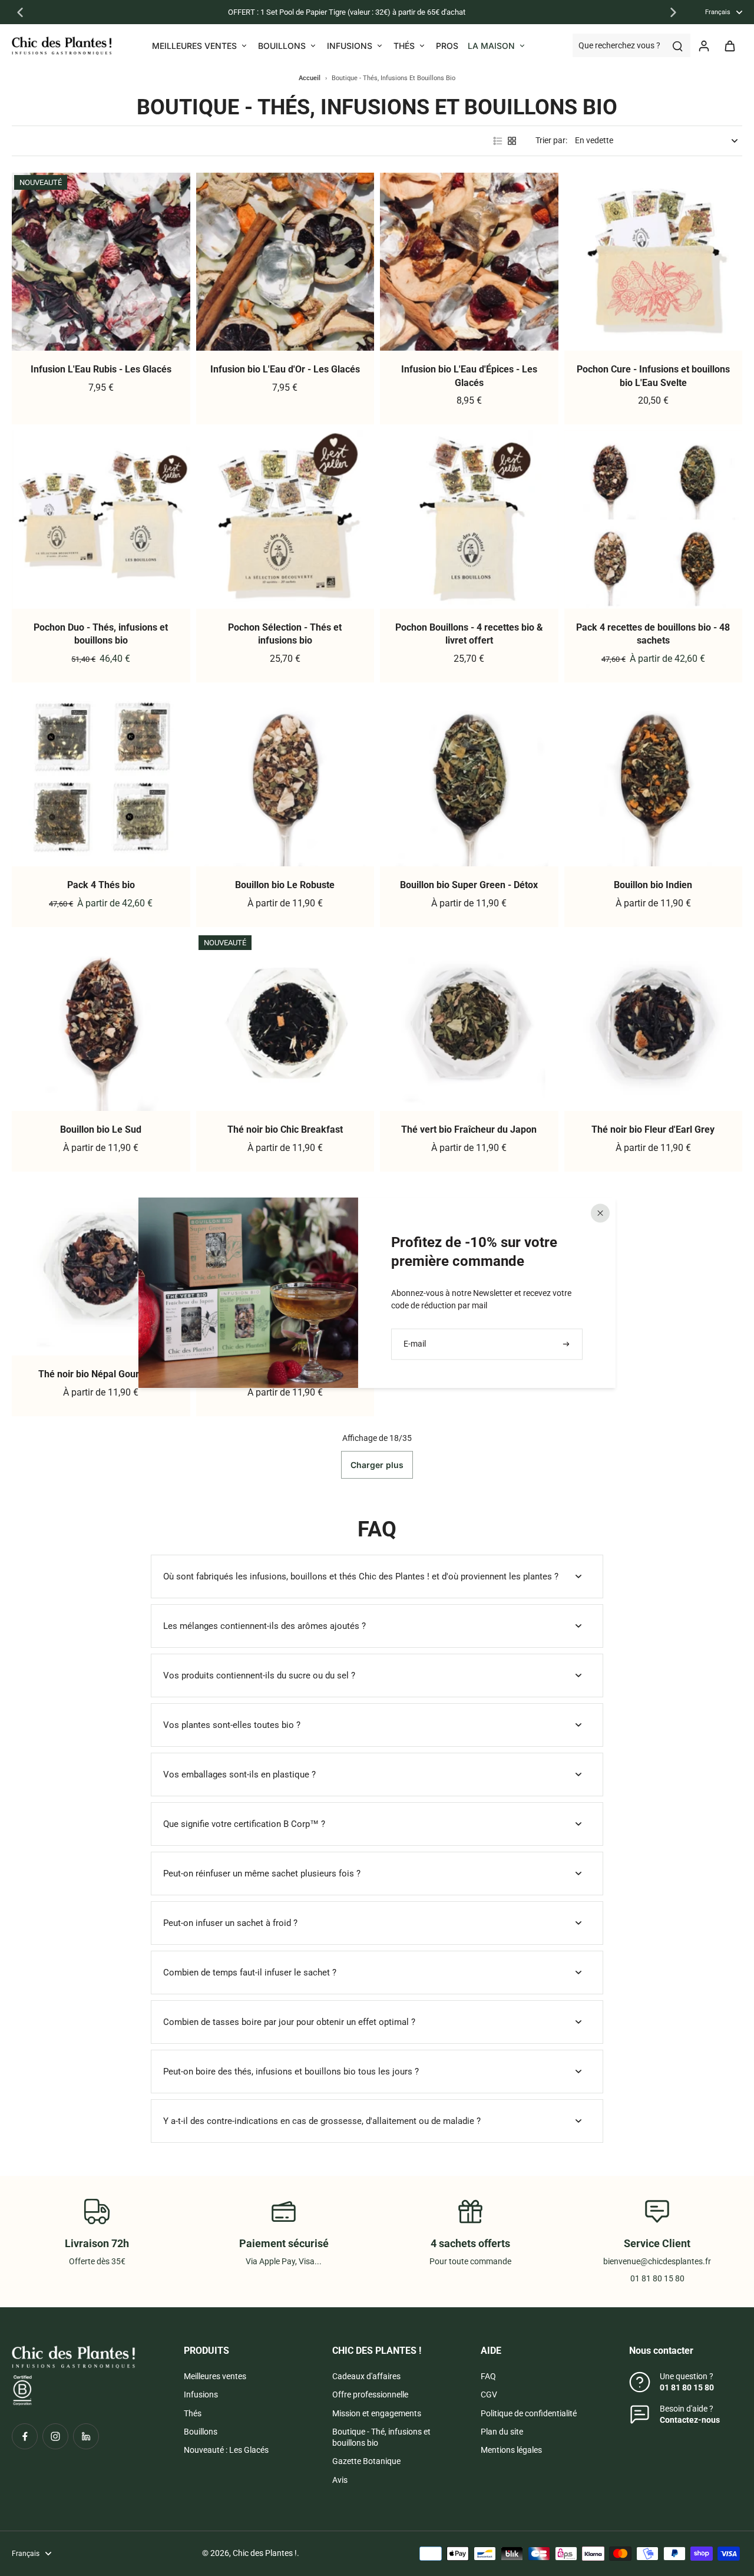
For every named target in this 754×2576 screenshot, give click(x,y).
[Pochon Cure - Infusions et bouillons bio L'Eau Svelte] (654, 262)
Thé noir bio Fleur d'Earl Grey (653, 1129)
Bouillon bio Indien (653, 885)
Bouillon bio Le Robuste (285, 885)
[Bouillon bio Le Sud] (101, 1022)
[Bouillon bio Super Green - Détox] (469, 778)
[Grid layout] (512, 141)
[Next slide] (673, 12)
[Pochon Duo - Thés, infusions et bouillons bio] (101, 520)
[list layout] (498, 141)
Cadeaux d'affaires (366, 2376)
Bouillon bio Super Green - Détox (469, 885)
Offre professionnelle (370, 2394)
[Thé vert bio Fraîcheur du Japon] (469, 1022)
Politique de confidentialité (529, 2413)
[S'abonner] (567, 1344)
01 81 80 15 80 (687, 2387)
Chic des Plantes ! (265, 2553)
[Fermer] (600, 1213)
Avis (340, 2480)
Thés (193, 2413)
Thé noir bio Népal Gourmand (101, 1374)
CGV (489, 2394)
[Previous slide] (20, 12)
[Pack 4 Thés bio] (101, 778)
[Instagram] (55, 2436)
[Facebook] (25, 2436)
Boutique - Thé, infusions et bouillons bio (381, 2437)
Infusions (201, 2394)
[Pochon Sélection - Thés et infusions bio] (285, 520)
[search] (677, 45)
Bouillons (201, 2432)
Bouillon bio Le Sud (101, 1129)
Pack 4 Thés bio (101, 885)
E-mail (415, 1344)
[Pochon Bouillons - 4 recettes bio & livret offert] (469, 520)
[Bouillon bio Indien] (654, 778)
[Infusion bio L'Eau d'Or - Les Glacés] (285, 262)
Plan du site (502, 2432)
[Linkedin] (86, 2436)
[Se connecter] (703, 45)
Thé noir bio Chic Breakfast (285, 1129)
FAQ (488, 2376)
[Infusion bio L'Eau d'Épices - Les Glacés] (469, 262)
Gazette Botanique (366, 2461)
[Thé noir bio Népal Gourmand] (101, 1267)
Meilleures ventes (215, 2376)
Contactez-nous (690, 2420)
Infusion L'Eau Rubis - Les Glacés (101, 369)
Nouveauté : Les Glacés (226, 2450)
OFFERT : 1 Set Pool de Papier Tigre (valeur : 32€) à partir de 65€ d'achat (347, 12)
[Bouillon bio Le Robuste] (285, 778)
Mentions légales (511, 2450)
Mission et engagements (377, 2413)
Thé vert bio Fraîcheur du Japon (469, 1129)
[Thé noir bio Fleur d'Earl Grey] (654, 1022)
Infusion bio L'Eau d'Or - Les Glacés (285, 369)
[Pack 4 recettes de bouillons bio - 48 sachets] (654, 520)
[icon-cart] (729, 45)
